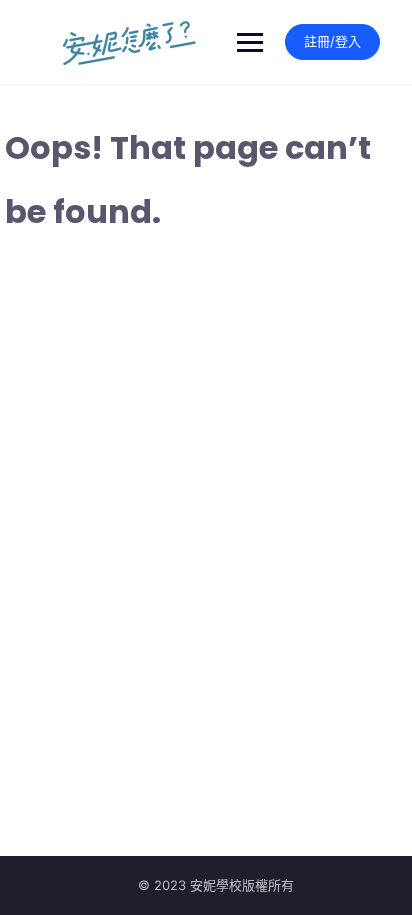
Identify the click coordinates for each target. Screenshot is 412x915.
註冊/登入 (332, 41)
